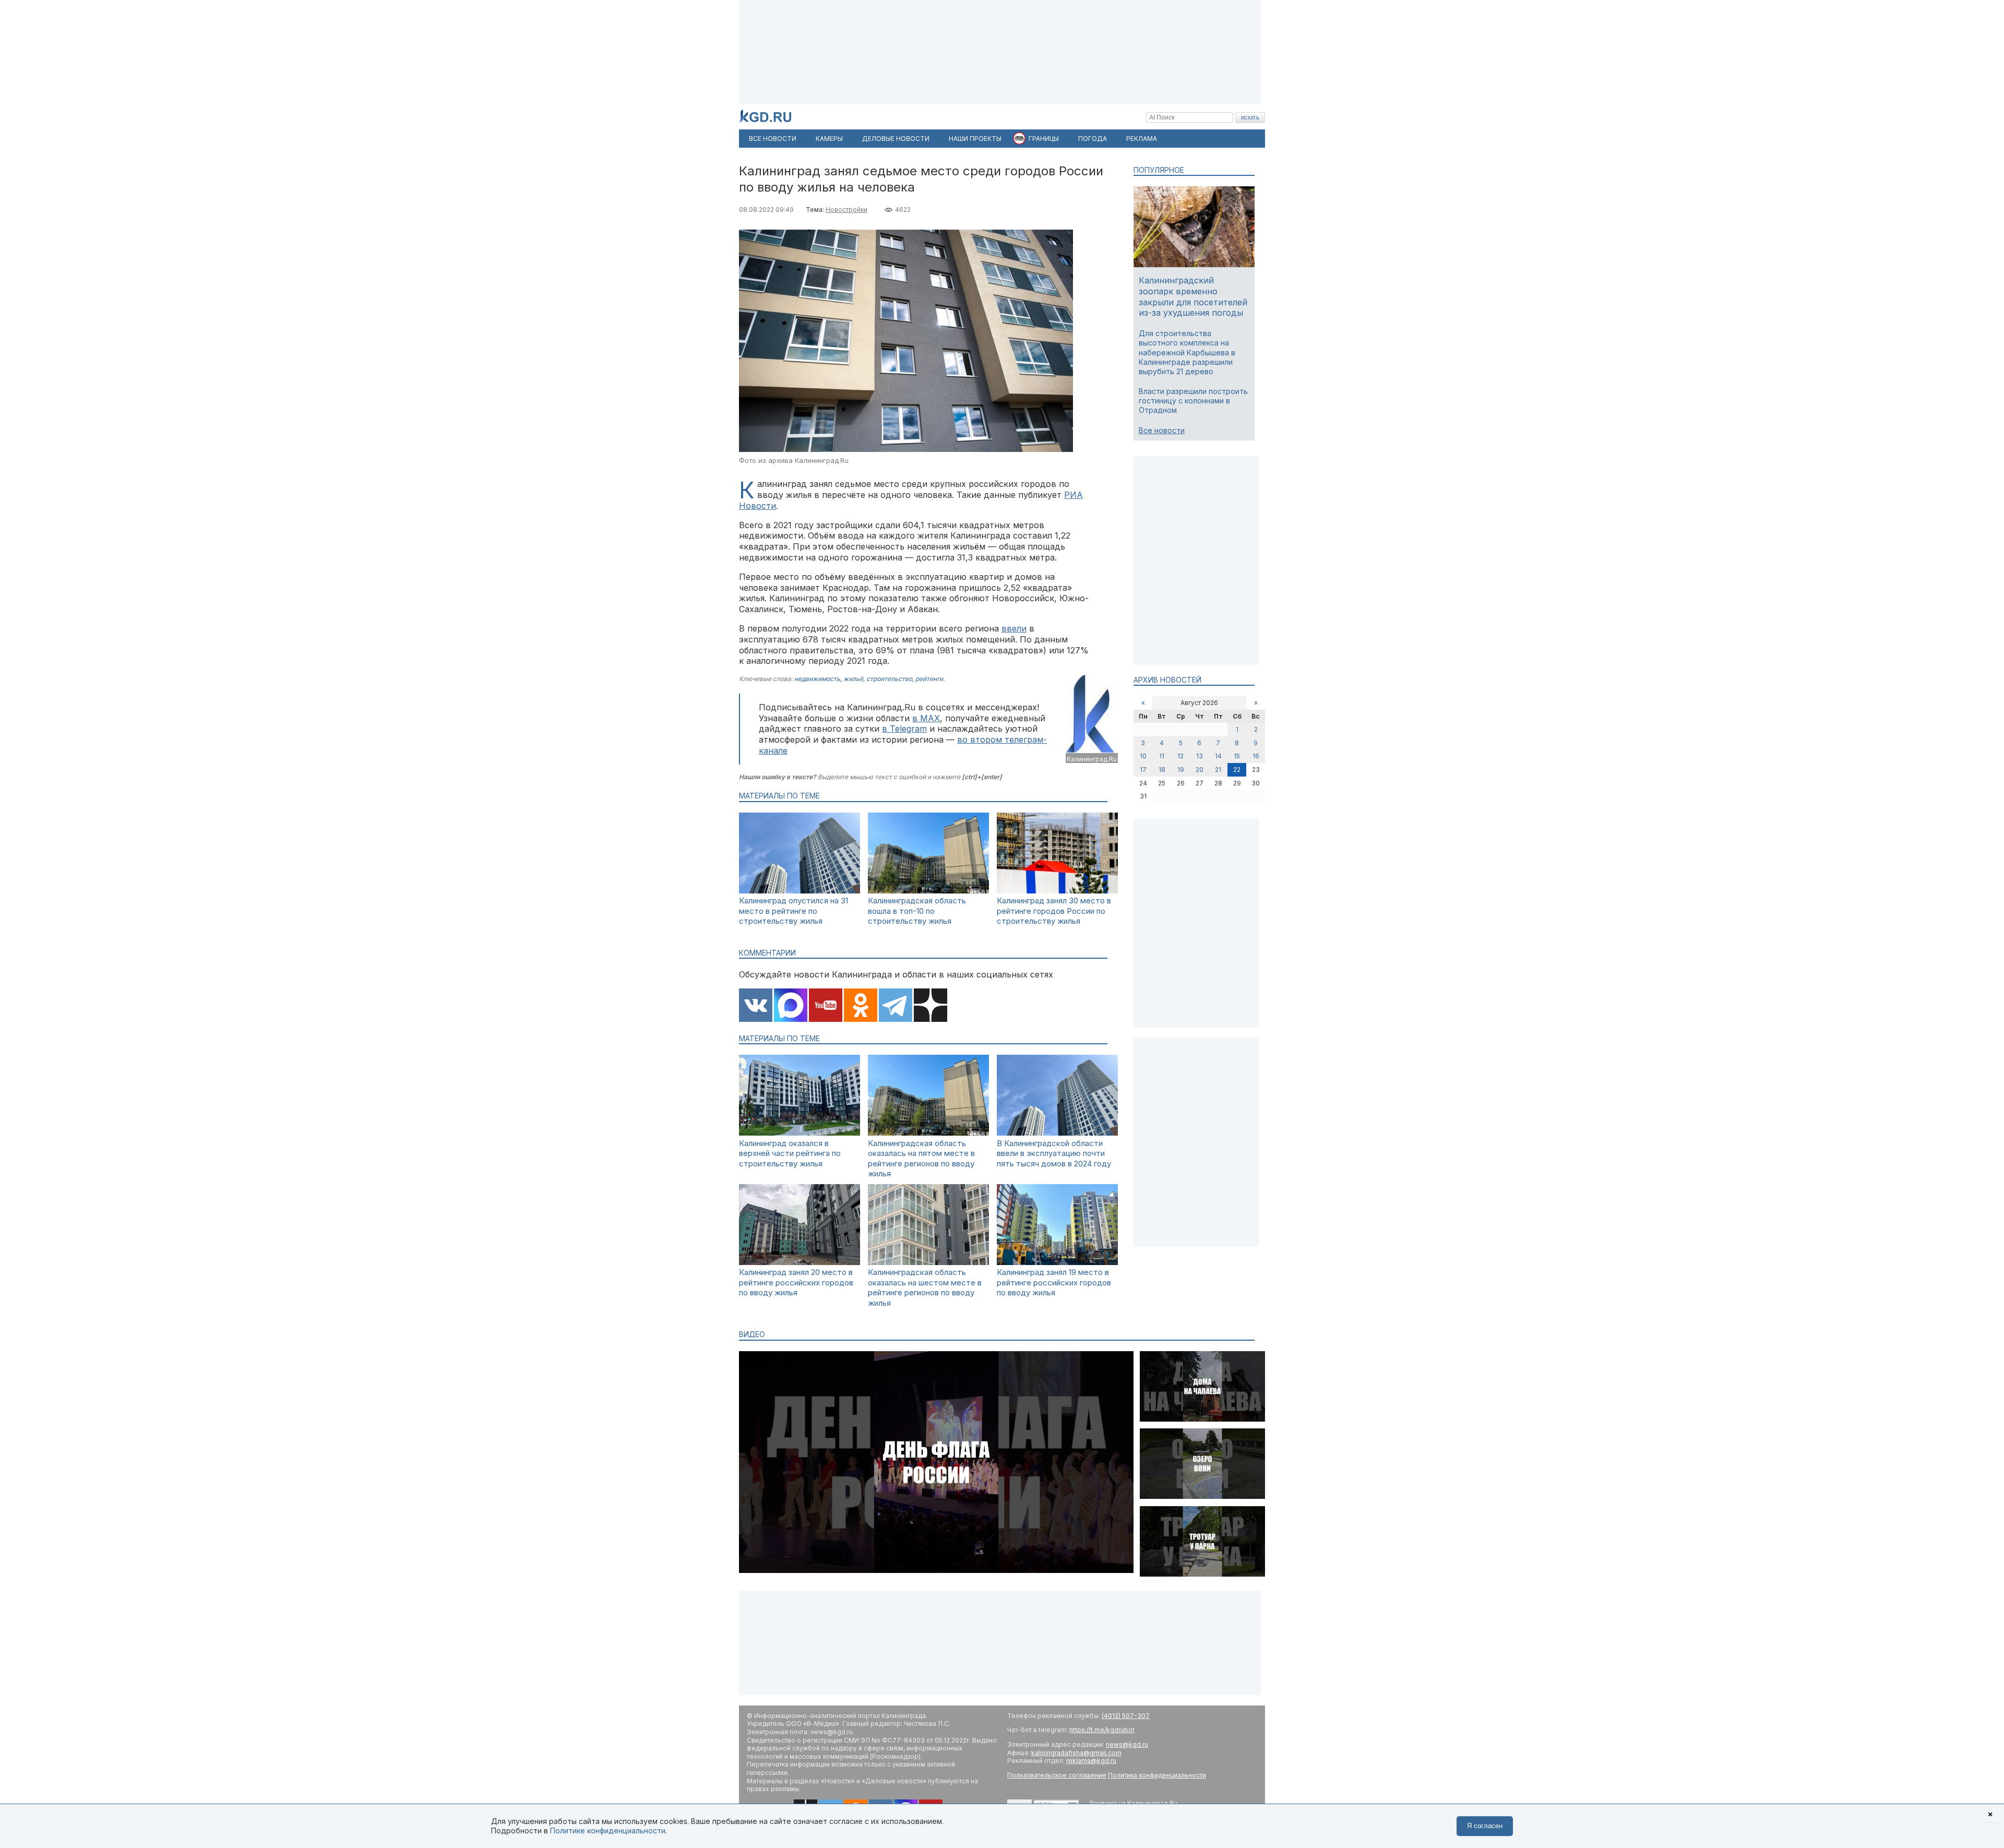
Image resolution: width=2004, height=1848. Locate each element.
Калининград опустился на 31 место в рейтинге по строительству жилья (794, 911)
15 (1237, 756)
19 (1181, 770)
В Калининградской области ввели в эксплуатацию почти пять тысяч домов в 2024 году (1054, 1153)
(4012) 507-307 (1126, 1716)
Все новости (1162, 430)
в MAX (926, 718)
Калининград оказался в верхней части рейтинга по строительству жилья (790, 1153)
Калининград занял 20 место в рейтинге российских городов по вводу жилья (796, 1282)
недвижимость (817, 679)
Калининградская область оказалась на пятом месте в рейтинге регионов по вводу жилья (921, 1159)
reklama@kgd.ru (1091, 1761)
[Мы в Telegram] (896, 1006)
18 (1162, 770)
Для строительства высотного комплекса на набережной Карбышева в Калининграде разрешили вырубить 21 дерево (1187, 352)
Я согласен (1485, 1826)
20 (1200, 770)
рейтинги (929, 679)
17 (1143, 770)
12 (1180, 756)
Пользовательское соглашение (1057, 1775)
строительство (889, 679)
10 (1143, 756)
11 (1162, 756)
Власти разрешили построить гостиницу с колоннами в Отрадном (1193, 401)
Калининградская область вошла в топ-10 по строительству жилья (917, 911)
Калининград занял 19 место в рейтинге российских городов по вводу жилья (1054, 1282)
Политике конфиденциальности (608, 1831)
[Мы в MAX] (791, 1006)
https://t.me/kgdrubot (1102, 1730)
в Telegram (904, 729)
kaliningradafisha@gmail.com (1076, 1753)
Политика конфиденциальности (1157, 1775)
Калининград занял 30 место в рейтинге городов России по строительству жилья (1054, 911)
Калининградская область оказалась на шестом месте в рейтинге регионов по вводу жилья (925, 1287)
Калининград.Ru (1092, 759)
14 (1218, 756)
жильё (853, 679)
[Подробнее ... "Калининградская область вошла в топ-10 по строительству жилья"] (928, 891)
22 (1237, 770)
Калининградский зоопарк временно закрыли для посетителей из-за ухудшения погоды (1193, 296)
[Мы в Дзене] (931, 1006)
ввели (1014, 628)
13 (1200, 756)
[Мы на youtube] (826, 1006)
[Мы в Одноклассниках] (861, 1006)
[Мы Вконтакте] (756, 1006)
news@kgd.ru (1127, 1744)
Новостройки (846, 210)
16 (1256, 756)
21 (1218, 770)
